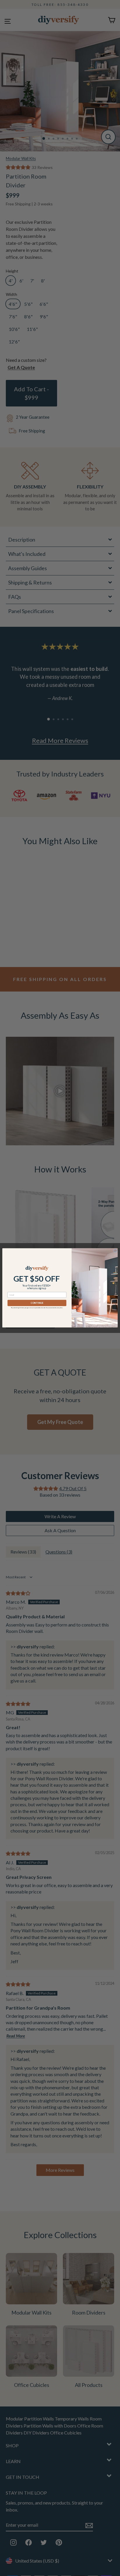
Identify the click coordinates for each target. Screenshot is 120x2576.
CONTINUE (37, 1303)
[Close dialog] (115, 1251)
